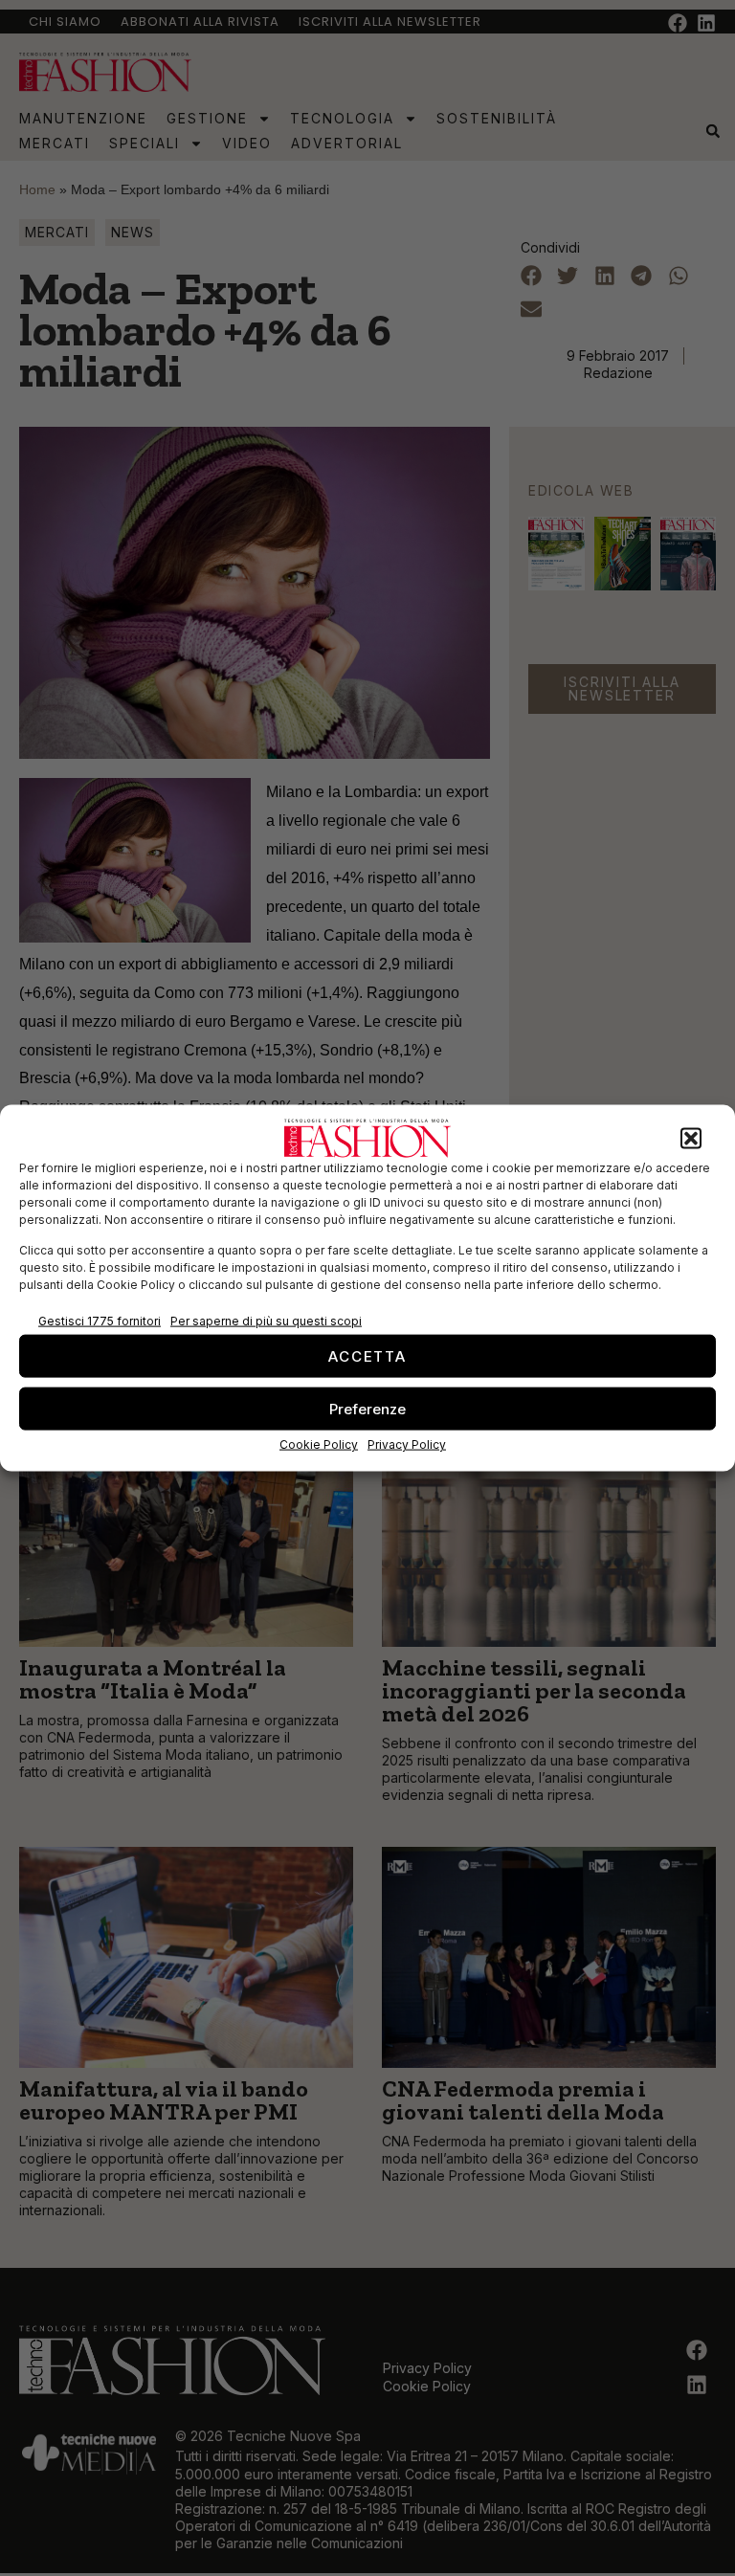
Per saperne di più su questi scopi (266, 1320)
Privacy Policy (407, 1444)
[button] (691, 1139)
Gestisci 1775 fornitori (100, 1320)
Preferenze (367, 1408)
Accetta (367, 1355)
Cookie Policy (319, 1444)
